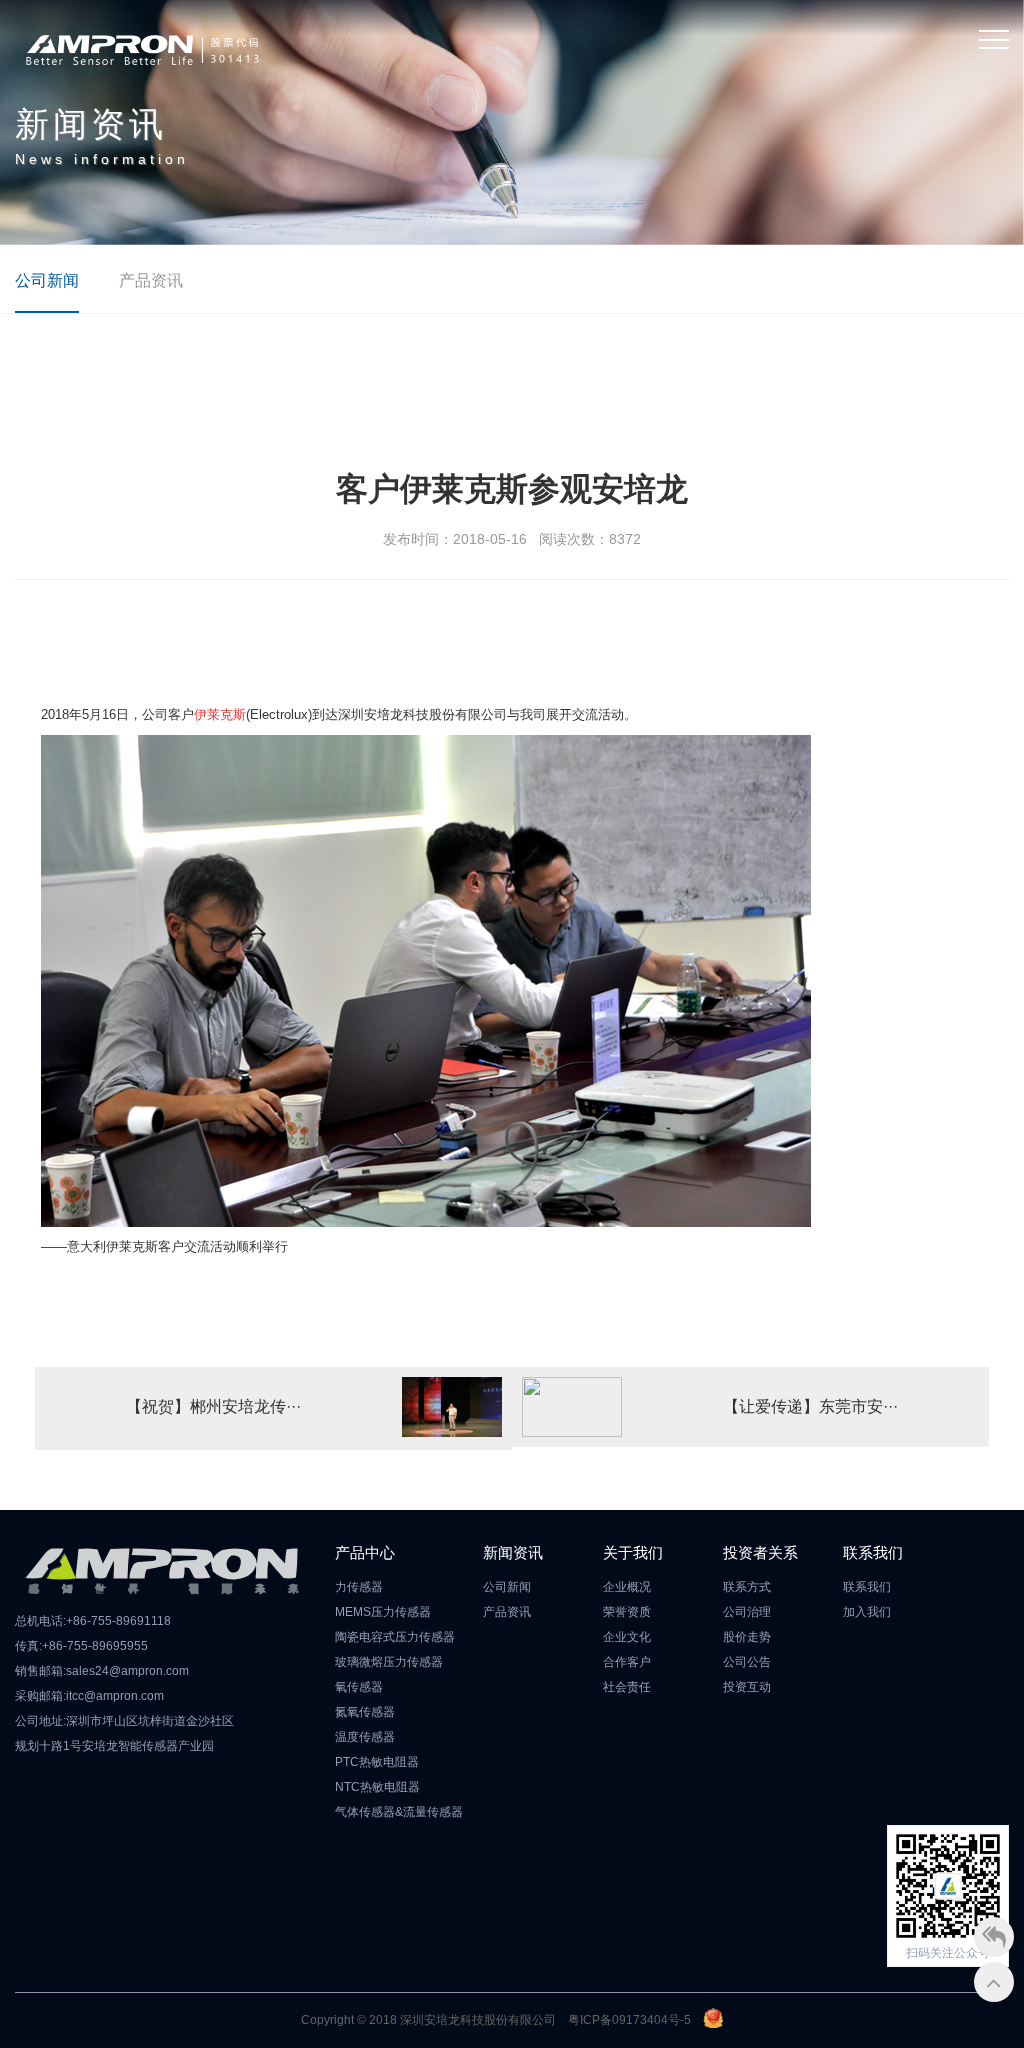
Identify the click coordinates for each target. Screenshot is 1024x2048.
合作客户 (627, 1662)
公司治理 (747, 1612)
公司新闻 (47, 280)
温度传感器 (365, 1737)
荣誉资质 (627, 1612)
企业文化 (627, 1637)
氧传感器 (359, 1687)
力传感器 (359, 1587)
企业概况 (627, 1587)
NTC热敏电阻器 (377, 1787)
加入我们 (867, 1612)
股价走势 (747, 1637)
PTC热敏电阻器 (377, 1762)
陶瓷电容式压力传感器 (395, 1637)
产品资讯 (151, 280)
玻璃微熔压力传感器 (389, 1662)
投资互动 (747, 1687)
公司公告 (747, 1662)
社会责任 (627, 1687)
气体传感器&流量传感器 (399, 1812)
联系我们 (867, 1587)
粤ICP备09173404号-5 (629, 2020)
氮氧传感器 (365, 1712)
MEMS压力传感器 (383, 1612)
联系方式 (747, 1587)
